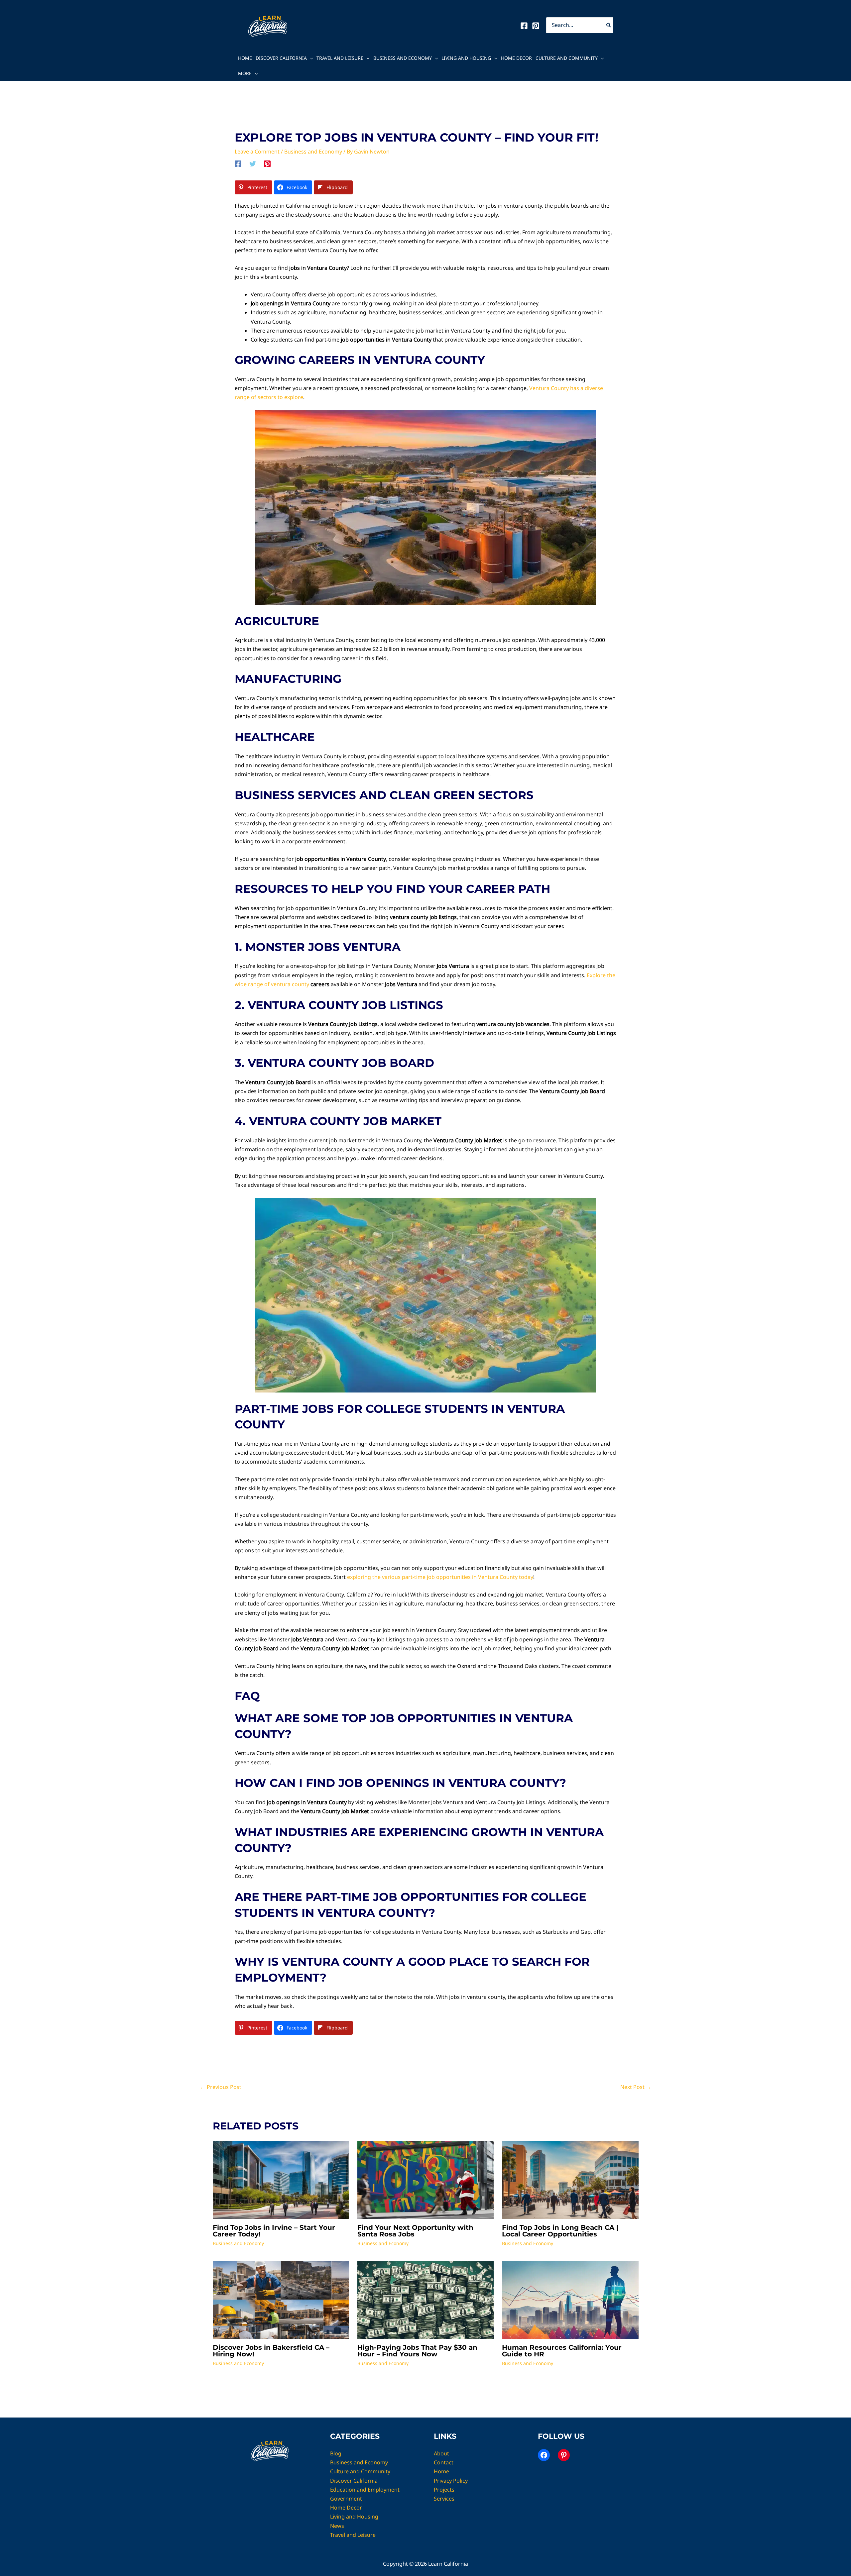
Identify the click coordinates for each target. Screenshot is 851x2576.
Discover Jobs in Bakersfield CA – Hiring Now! (271, 2351)
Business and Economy (403, 58)
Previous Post (221, 2087)
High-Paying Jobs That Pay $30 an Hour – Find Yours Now (417, 2351)
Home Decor (516, 58)
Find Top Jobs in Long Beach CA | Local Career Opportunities (560, 2231)
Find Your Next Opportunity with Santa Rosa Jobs (415, 2231)
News (337, 2526)
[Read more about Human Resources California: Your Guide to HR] (570, 2299)
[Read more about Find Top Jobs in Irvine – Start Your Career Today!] (281, 2179)
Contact (444, 2462)
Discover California (281, 58)
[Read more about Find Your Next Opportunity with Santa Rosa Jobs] (425, 2179)
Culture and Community (567, 58)
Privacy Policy (451, 2481)
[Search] (609, 25)
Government (346, 2499)
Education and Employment (365, 2490)
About (441, 2453)
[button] (310, 58)
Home (245, 58)
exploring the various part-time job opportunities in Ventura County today (440, 1577)
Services (444, 2499)
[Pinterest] (536, 26)
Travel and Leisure (340, 58)
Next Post (636, 2087)
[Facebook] (524, 26)
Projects (444, 2490)
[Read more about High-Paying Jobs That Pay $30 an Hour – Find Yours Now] (425, 2299)
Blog (336, 2453)
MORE (245, 73)
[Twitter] (253, 164)
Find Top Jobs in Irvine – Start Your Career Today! (274, 2231)
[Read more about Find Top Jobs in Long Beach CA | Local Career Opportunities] (570, 2179)
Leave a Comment (257, 152)
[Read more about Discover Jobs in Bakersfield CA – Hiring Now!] (281, 2299)
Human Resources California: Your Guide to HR (562, 2351)
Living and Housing (466, 58)
